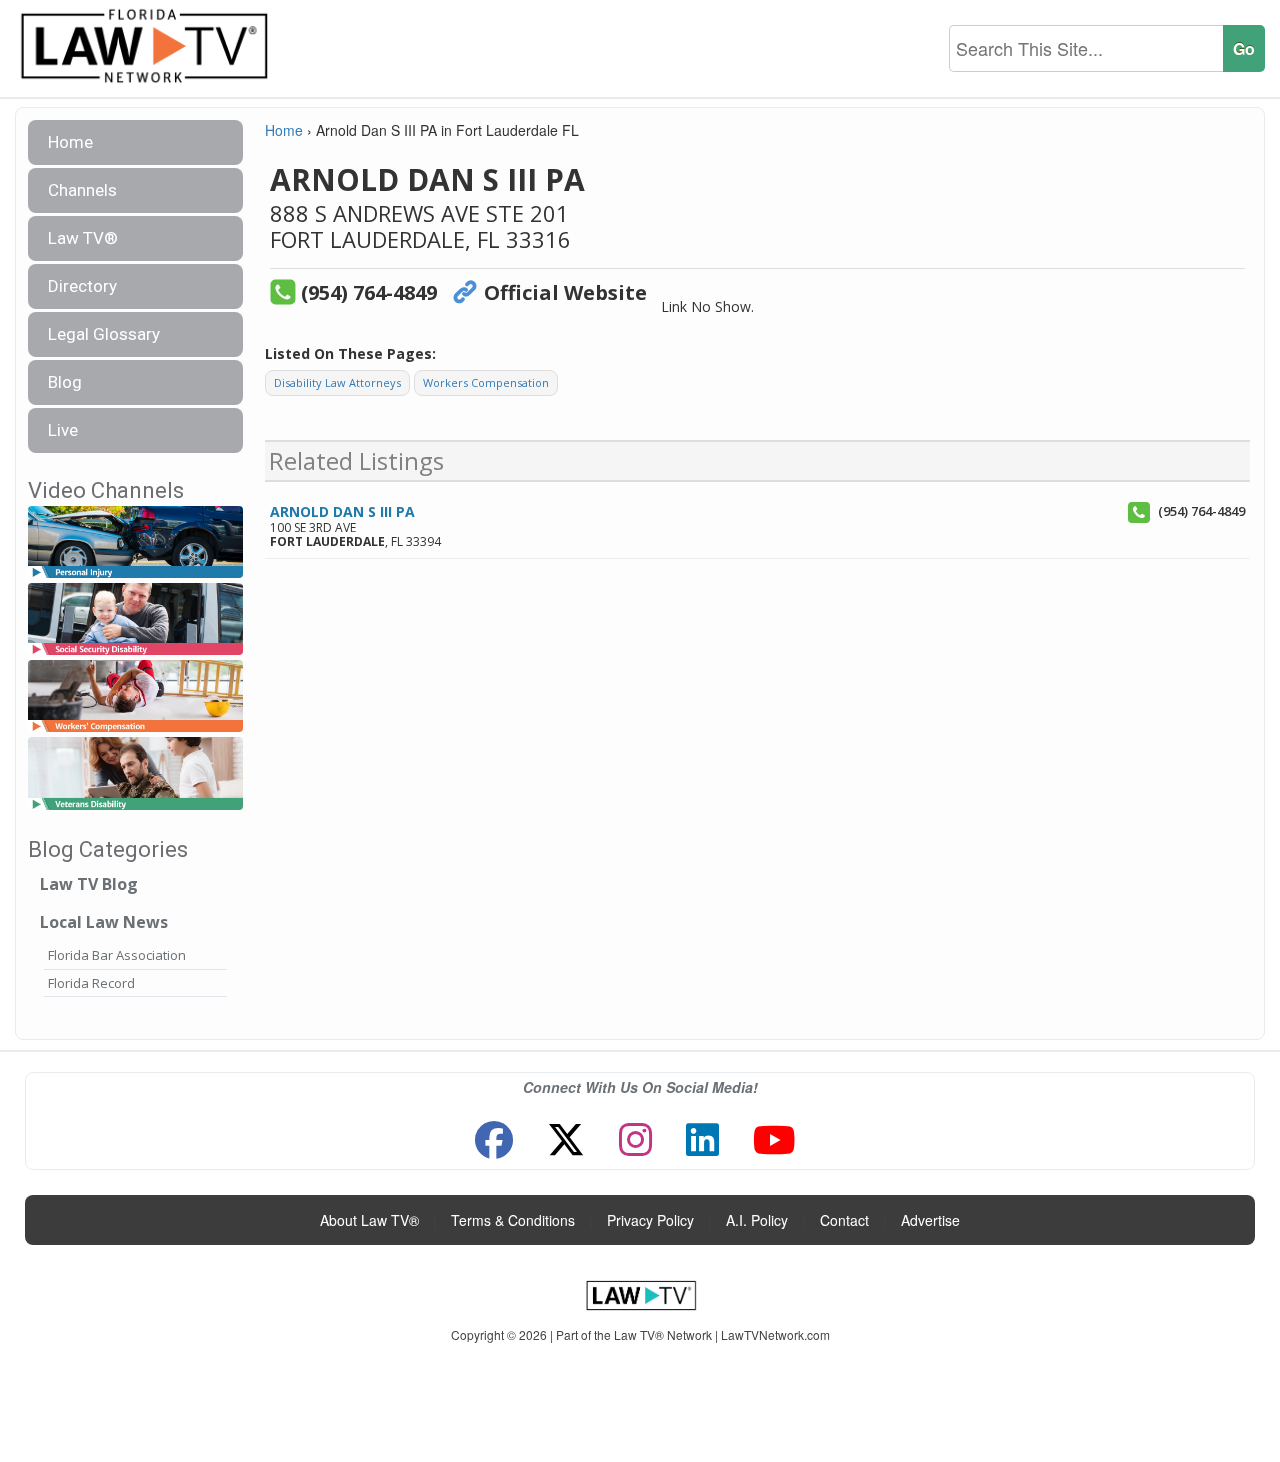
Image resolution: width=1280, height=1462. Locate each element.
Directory (82, 286)
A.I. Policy (757, 1220)
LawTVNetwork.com (775, 1334)
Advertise (930, 1220)
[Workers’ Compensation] (135, 697)
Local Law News (104, 922)
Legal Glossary (104, 334)
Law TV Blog (89, 884)
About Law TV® (369, 1220)
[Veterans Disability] (135, 774)
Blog (65, 382)
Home (70, 142)
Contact (844, 1220)
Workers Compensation (486, 382)
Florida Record (91, 983)
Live (63, 430)
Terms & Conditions (513, 1220)
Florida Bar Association (117, 955)
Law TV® (83, 238)
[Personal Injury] (135, 542)
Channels (82, 190)
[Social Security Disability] (135, 619)
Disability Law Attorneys (337, 382)
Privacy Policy (650, 1220)
